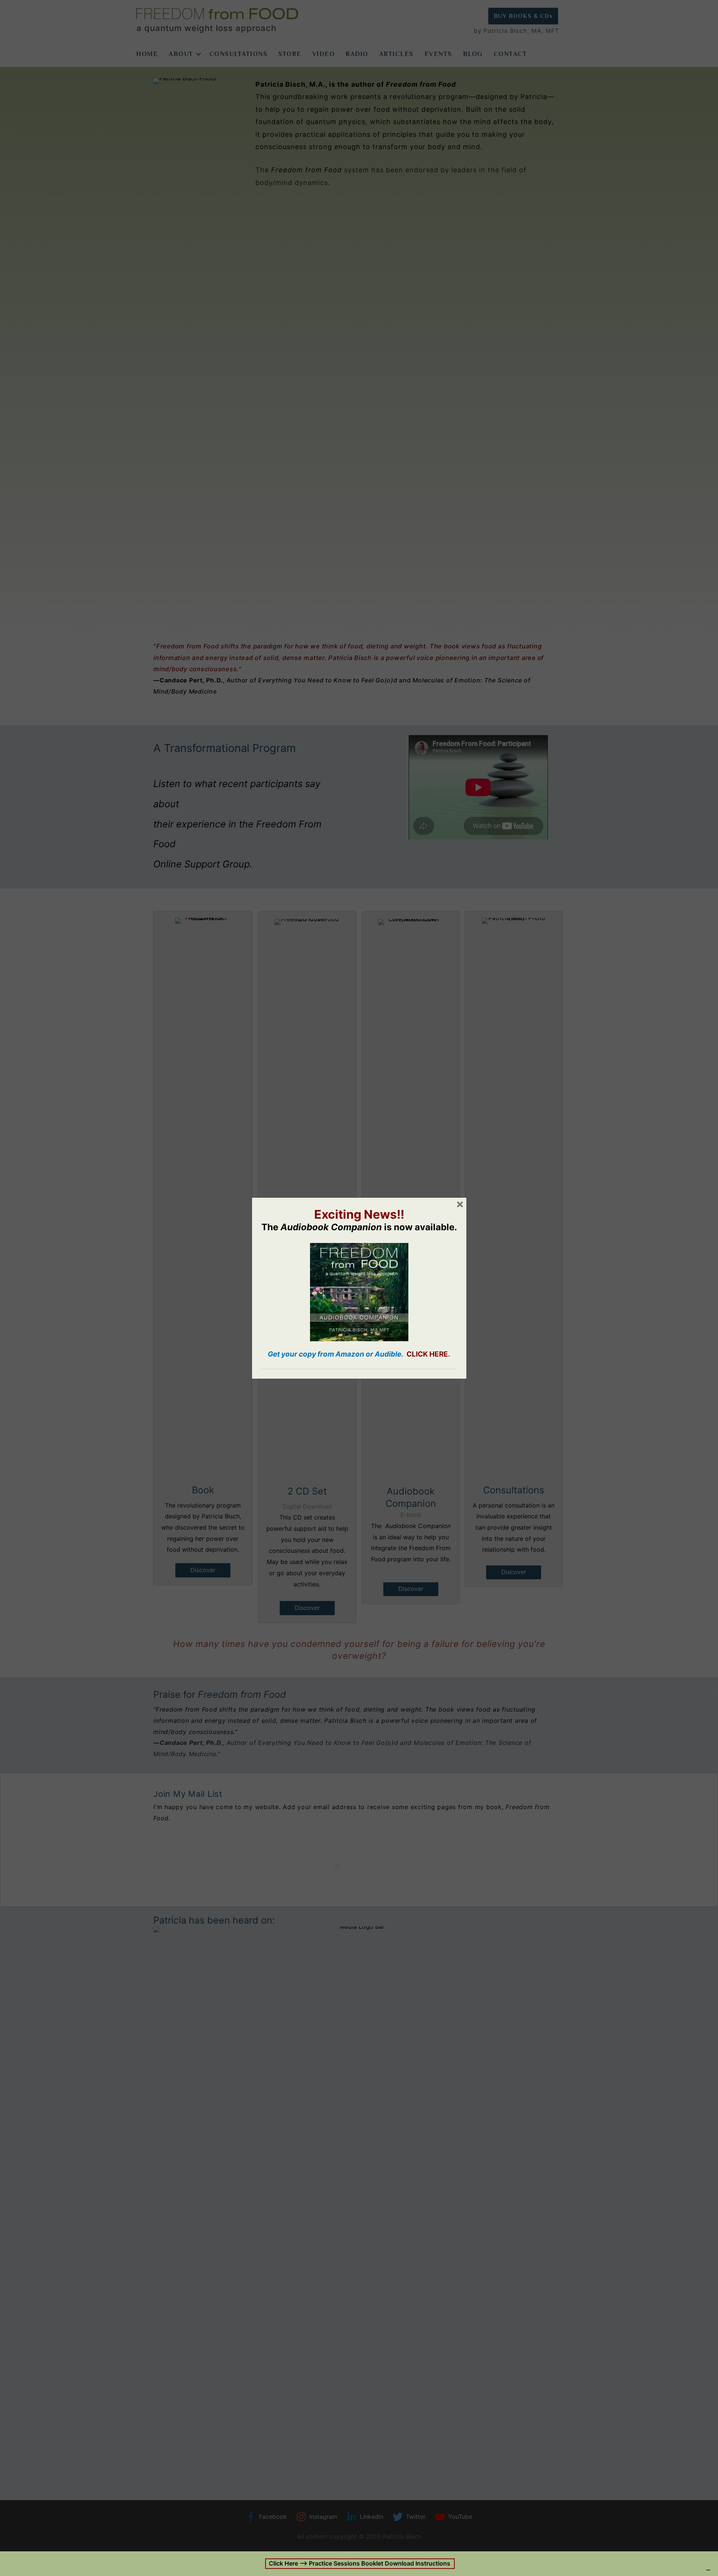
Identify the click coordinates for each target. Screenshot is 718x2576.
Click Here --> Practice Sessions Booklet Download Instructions (358, 2563)
